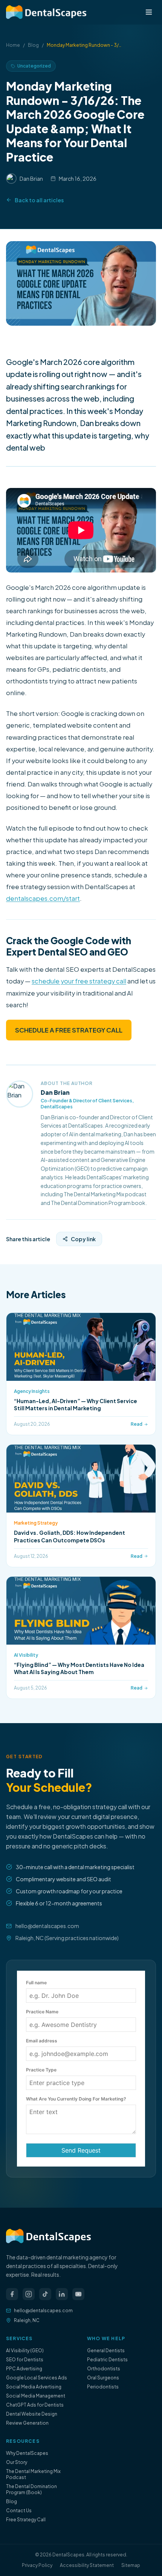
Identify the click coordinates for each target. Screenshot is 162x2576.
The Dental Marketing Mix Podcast (33, 2474)
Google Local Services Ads (37, 2378)
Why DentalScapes (27, 2453)
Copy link (83, 1239)
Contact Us (19, 2511)
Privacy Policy (37, 2565)
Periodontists (103, 2387)
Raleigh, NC (27, 2320)
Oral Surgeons (103, 2378)
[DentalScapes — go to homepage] (46, 12)
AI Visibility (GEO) (25, 2351)
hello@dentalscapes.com (47, 1926)
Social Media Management (36, 2396)
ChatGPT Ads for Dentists (35, 2405)
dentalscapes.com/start (43, 898)
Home (13, 45)
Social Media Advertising (34, 2387)
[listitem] (12, 2294)
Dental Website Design (32, 2414)
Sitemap (131, 2565)
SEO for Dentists (25, 2360)
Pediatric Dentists (107, 2360)
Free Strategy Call (26, 2520)
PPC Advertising (24, 2369)
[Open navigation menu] (149, 12)
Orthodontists (104, 2369)
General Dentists (106, 2351)
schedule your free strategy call (79, 981)
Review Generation (27, 2423)
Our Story (17, 2462)
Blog (33, 45)
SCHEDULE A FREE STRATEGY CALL (69, 1030)
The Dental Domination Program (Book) (31, 2489)
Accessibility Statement (87, 2565)
